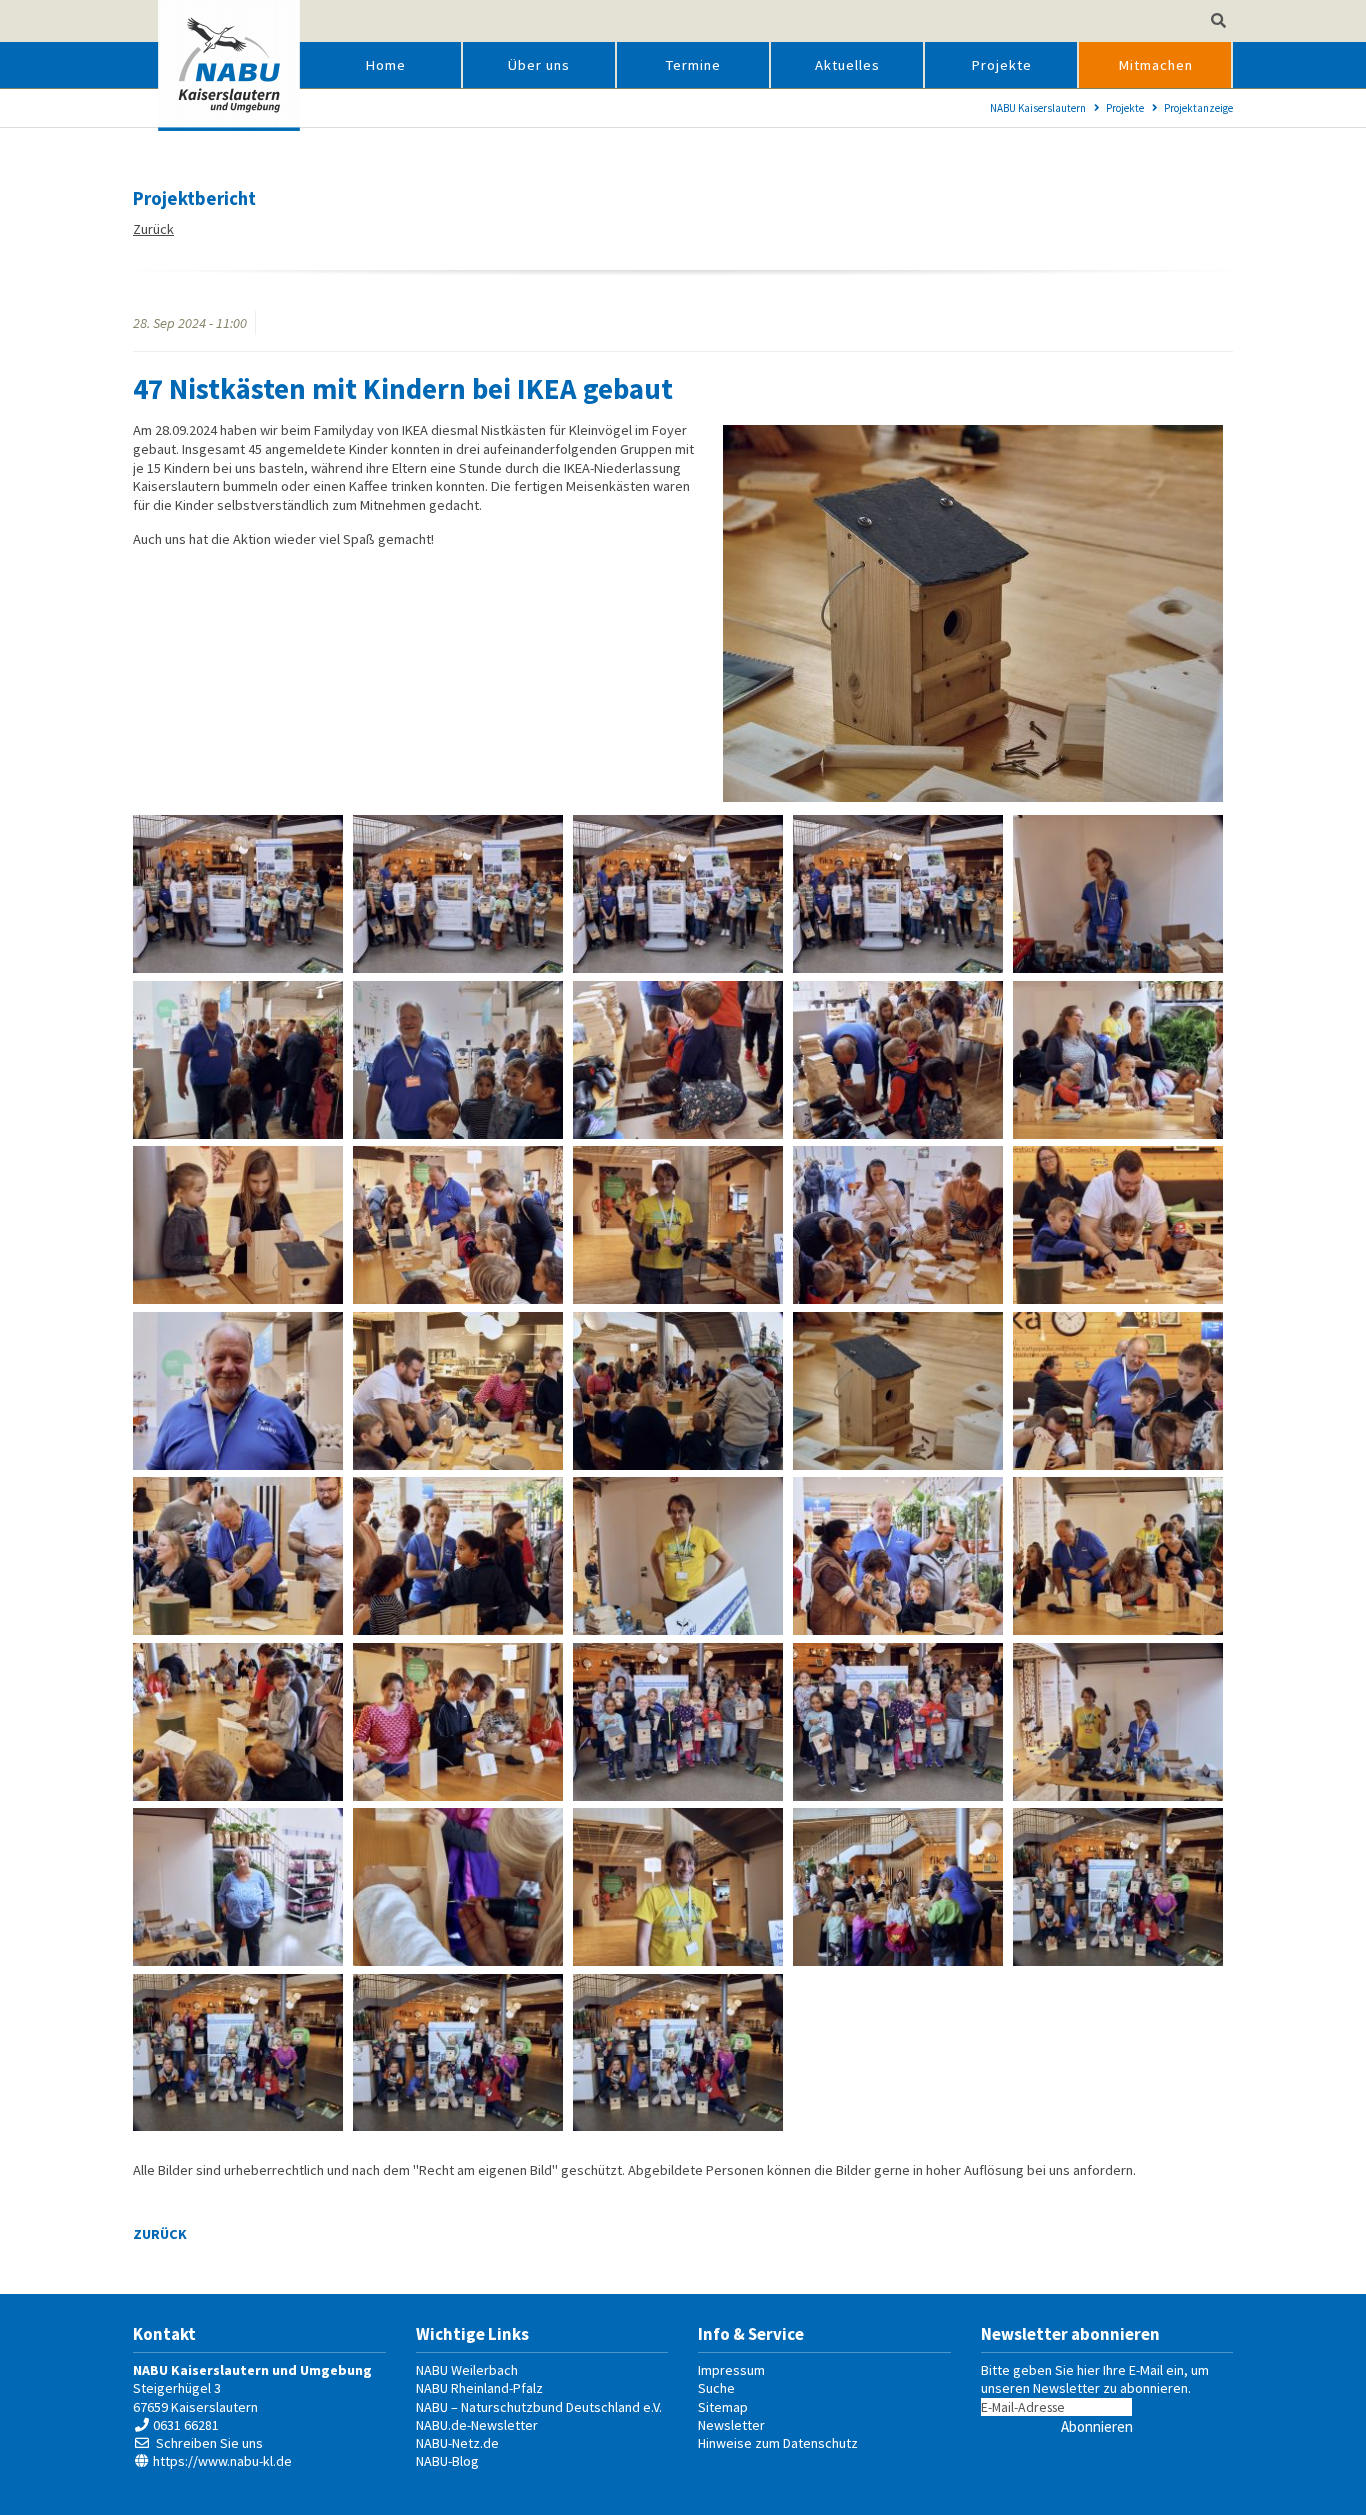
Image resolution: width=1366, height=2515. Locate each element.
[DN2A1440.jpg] (678, 1060)
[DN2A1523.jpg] (898, 1887)
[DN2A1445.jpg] (458, 1225)
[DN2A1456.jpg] (458, 1391)
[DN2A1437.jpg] (458, 1060)
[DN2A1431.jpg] (1118, 894)
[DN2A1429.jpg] (898, 894)
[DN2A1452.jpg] (898, 1225)
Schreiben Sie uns (209, 2443)
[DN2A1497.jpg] (678, 1722)
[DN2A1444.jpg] (238, 1225)
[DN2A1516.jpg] (458, 1887)
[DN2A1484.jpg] (238, 1722)
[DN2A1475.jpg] (678, 1556)
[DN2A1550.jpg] (678, 2053)
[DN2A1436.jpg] (238, 1060)
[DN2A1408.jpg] (238, 894)
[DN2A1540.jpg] (1118, 1887)
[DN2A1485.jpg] (458, 1722)
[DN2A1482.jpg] (1118, 1556)
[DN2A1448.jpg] (678, 1225)
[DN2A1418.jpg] (458, 894)
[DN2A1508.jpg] (238, 1887)
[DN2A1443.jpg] (1118, 1060)
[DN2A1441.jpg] (898, 1060)
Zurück (153, 229)
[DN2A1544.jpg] (238, 2053)
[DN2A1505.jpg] (1118, 1722)
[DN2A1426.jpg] (678, 894)
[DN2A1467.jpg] (1118, 1391)
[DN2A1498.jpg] (898, 1722)
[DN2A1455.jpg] (238, 1391)
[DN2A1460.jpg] (678, 1391)
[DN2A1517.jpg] (678, 1887)
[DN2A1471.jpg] (238, 1556)
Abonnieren (1097, 2426)
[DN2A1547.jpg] (458, 2053)
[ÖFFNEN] (1218, 21)
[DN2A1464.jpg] (898, 1391)
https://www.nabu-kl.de (222, 2461)
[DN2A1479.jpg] (898, 1556)
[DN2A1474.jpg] (458, 1556)
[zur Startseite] (229, 65)
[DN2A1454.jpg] (1118, 1225)
